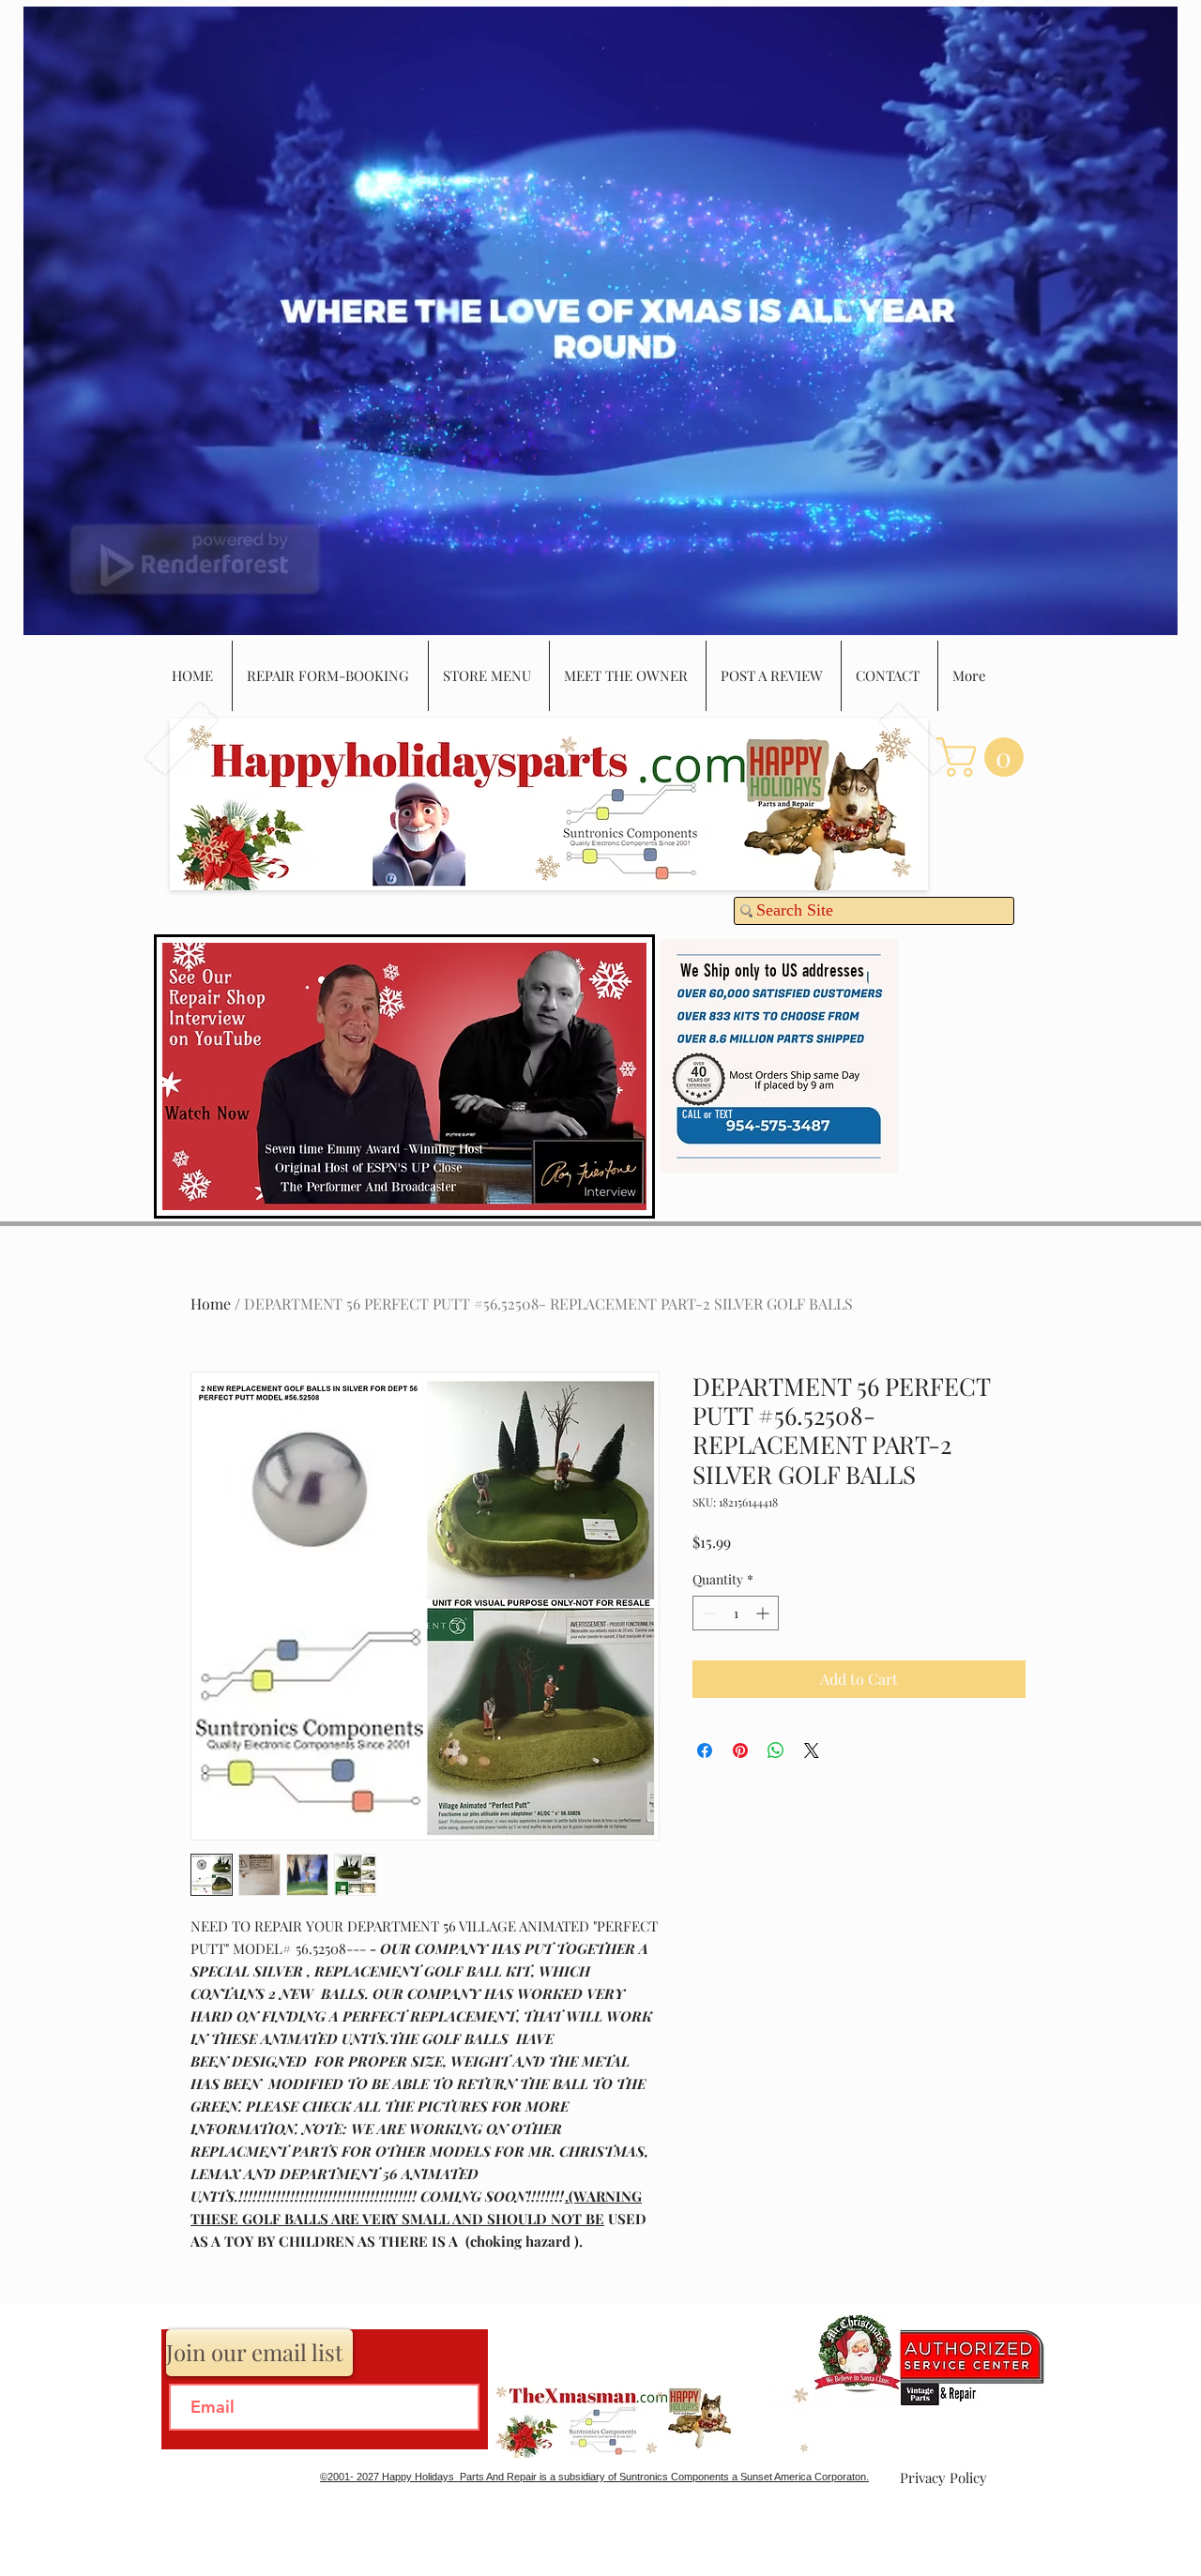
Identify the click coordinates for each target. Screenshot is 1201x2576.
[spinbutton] (736, 1613)
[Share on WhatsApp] (776, 1750)
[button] (985, 757)
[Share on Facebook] (705, 1750)
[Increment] (764, 1613)
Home (211, 1303)
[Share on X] (812, 1750)
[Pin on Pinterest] (740, 1750)
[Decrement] (707, 1613)
